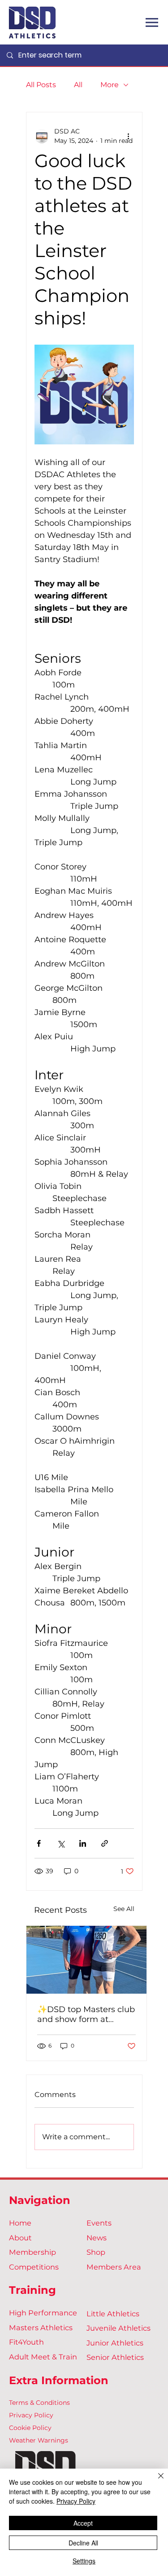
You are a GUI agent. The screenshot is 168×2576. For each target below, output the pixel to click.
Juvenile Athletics (118, 2328)
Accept (83, 2523)
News (97, 2238)
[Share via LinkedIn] (83, 1843)
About (20, 2238)
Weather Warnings (39, 2440)
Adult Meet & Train (43, 2357)
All (78, 85)
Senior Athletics (115, 2357)
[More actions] (129, 136)
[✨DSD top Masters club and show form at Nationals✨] (86, 1960)
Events (99, 2223)
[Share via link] (105, 1843)
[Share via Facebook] (39, 1843)
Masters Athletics (41, 2328)
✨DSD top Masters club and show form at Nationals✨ (86, 2014)
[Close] (155, 2481)
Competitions (34, 2267)
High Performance (43, 2313)
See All (124, 1909)
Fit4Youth (26, 2342)
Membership (32, 2252)
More (110, 85)
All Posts (41, 85)
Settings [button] (84, 2561)
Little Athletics (113, 2314)
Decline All (83, 2543)
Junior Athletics (115, 2343)
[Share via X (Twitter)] (61, 1843)
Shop (96, 2252)
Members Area (114, 2267)
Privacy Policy (31, 2415)
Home (20, 2223)
